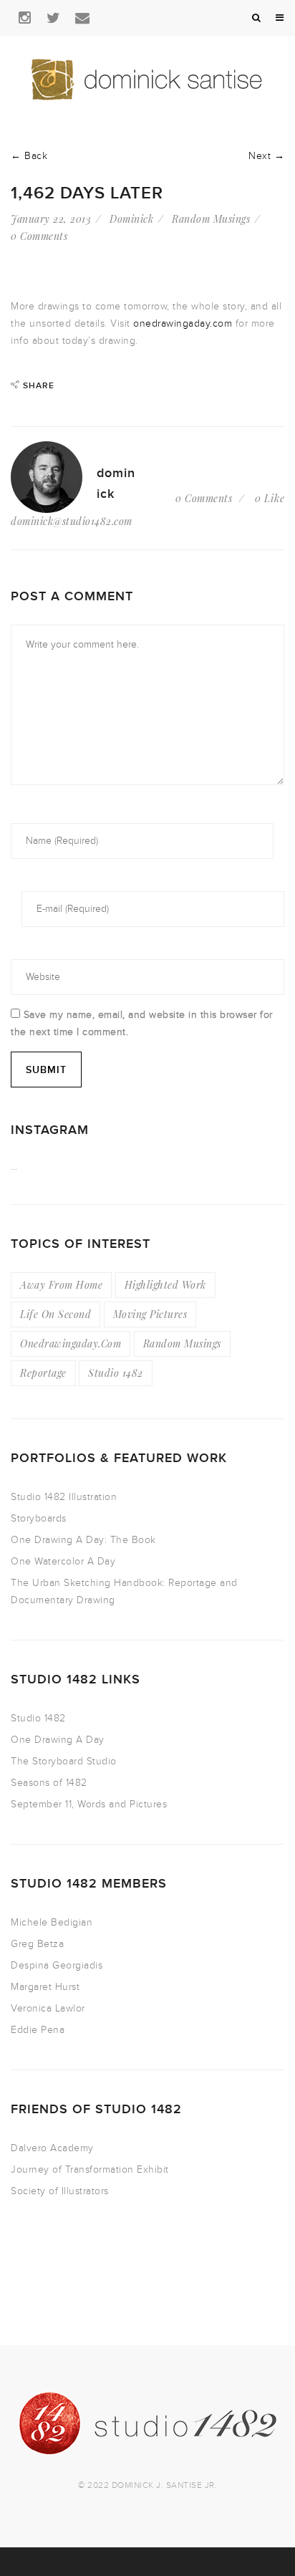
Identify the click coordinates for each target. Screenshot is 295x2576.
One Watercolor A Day (63, 1561)
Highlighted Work (165, 1285)
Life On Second (55, 1314)
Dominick (131, 219)
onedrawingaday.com (183, 323)
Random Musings (211, 219)
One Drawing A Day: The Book (83, 1540)
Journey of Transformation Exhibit (90, 2169)
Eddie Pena (38, 2030)
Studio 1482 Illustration (64, 1497)
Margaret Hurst (45, 1987)
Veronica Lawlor (48, 2008)
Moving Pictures (150, 1314)
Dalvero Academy (52, 2148)
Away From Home (61, 1285)
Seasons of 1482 (49, 1783)
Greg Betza (37, 1944)
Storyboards (39, 1518)
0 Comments (39, 236)
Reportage (43, 1373)
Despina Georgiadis (57, 1965)
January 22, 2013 (51, 219)
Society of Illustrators (60, 2191)
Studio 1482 (116, 1373)
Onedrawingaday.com (71, 1344)
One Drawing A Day (58, 1740)
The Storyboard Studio (64, 1761)
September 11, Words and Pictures (89, 1804)
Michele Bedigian (52, 1922)
